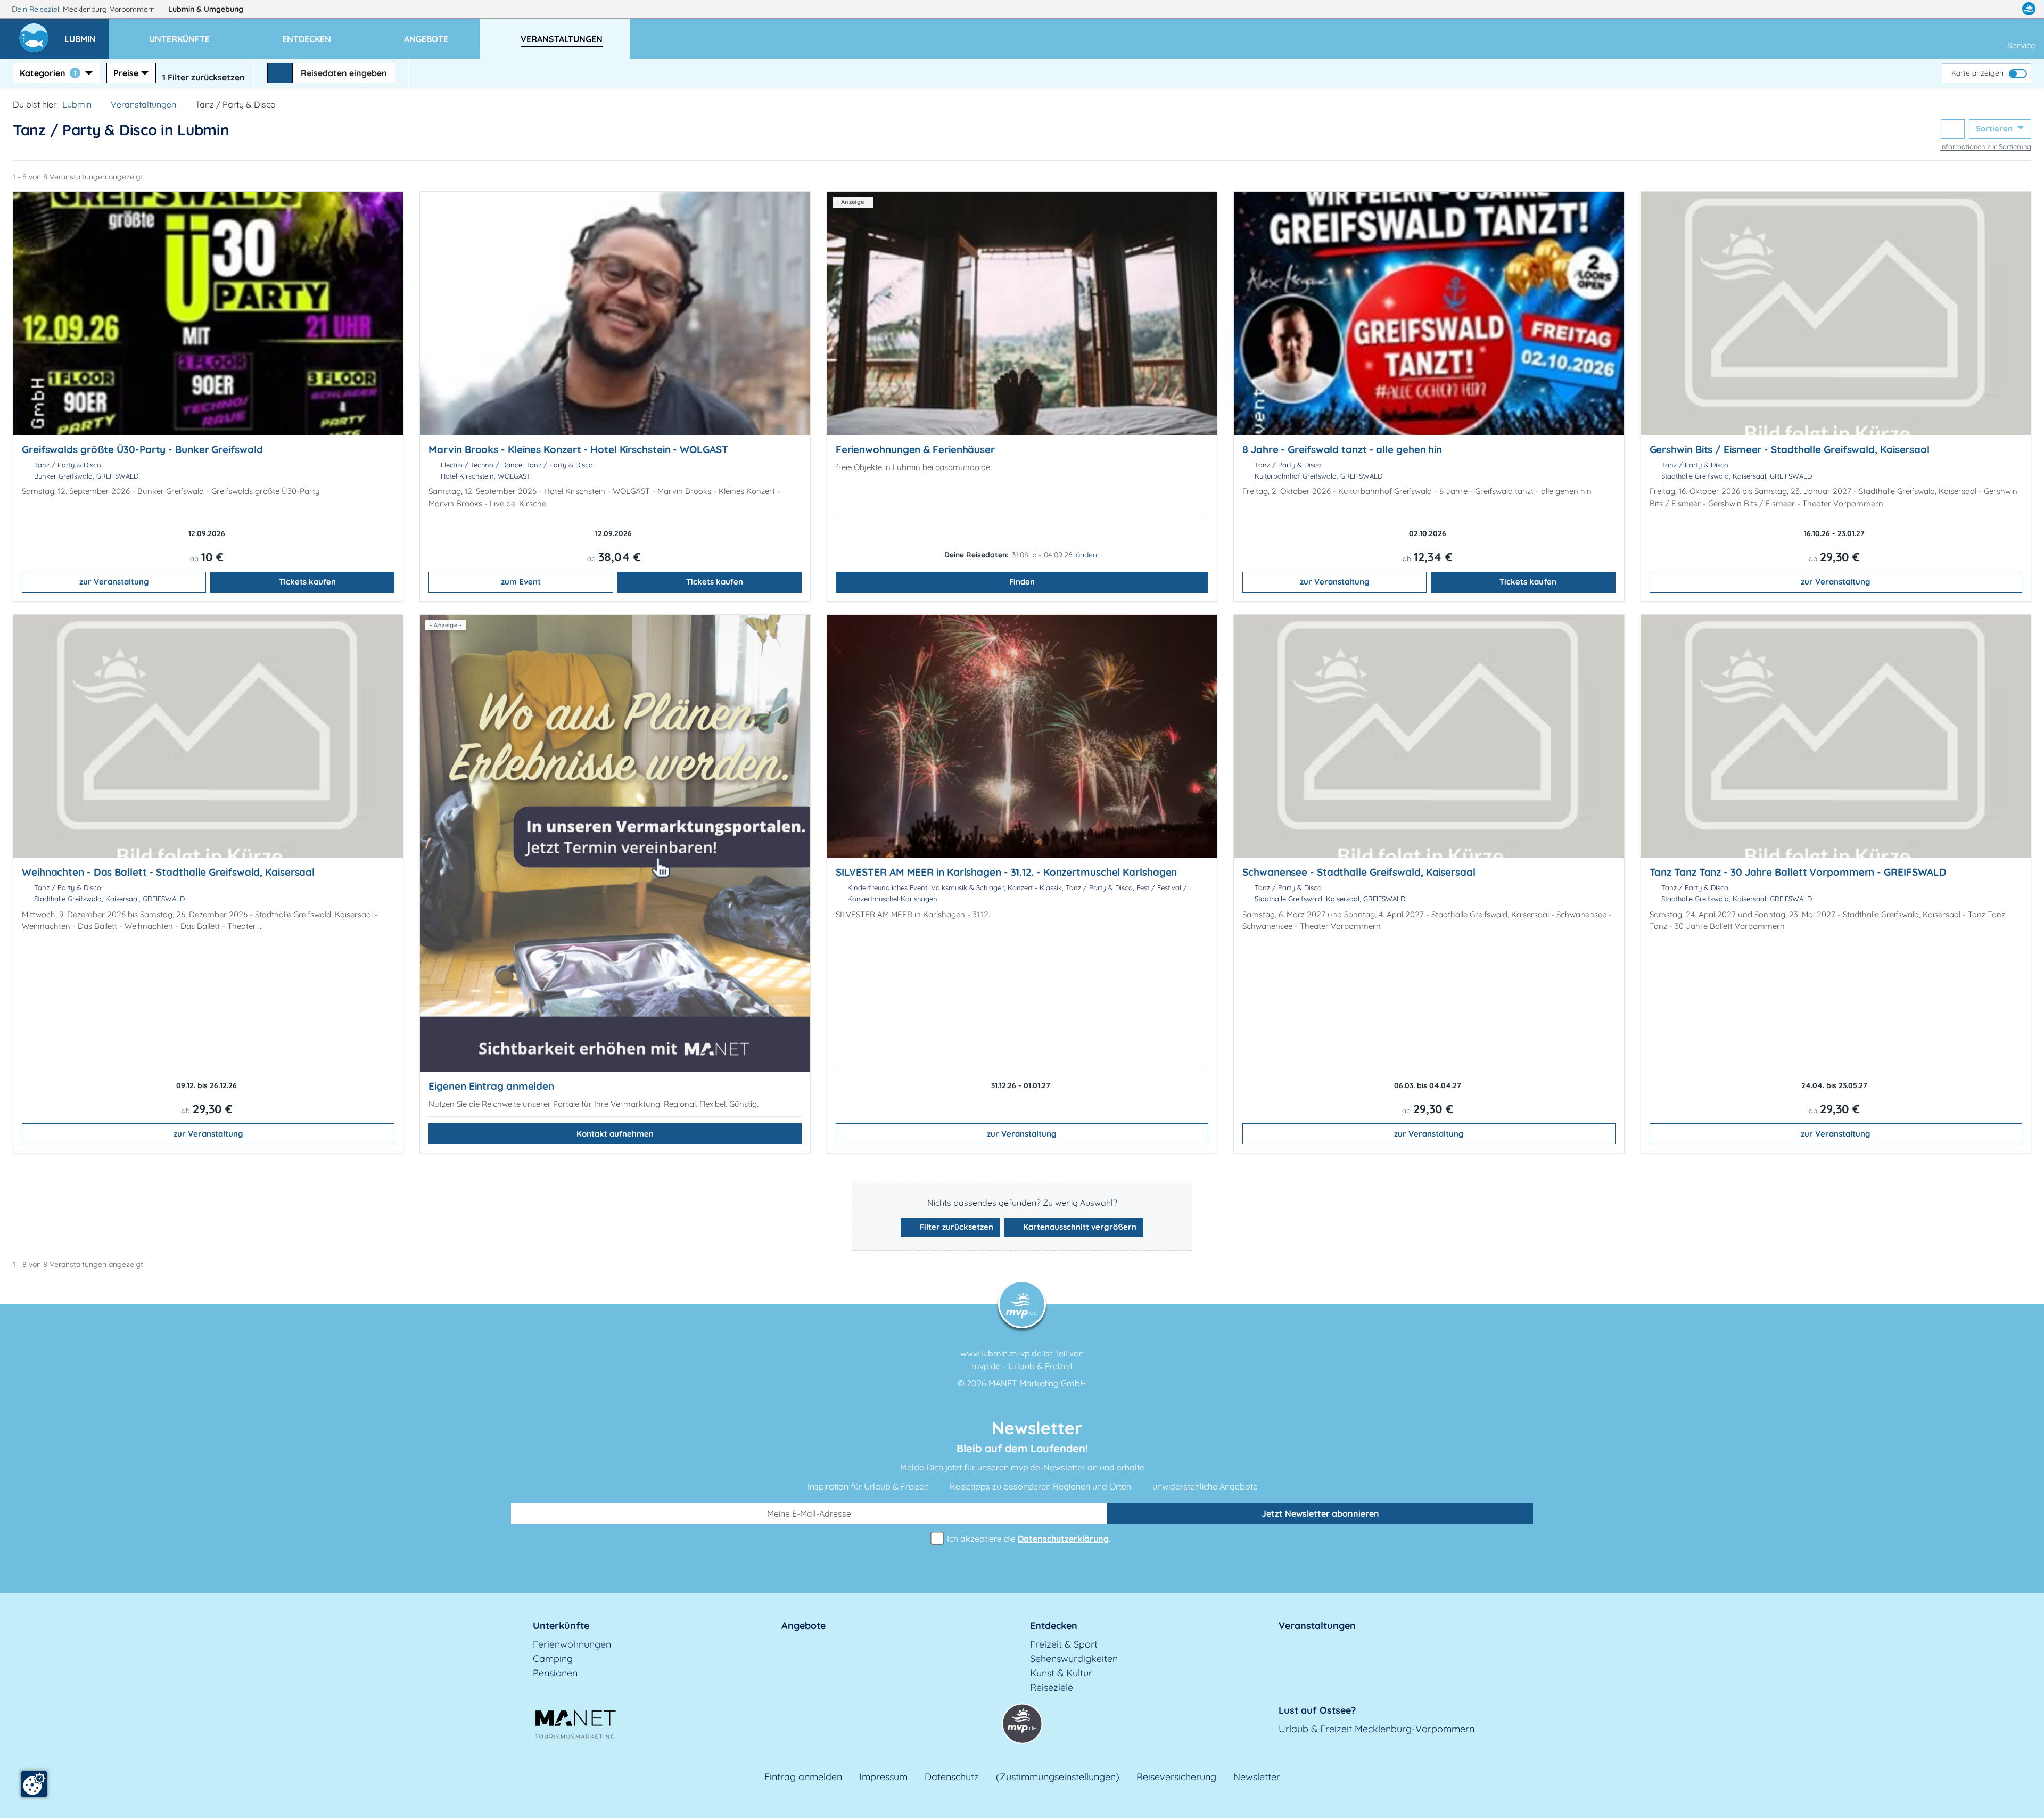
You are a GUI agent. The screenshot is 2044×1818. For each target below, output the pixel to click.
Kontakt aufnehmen (615, 1134)
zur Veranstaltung (114, 582)
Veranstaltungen (143, 104)
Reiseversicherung (1176, 1777)
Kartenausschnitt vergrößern (1079, 1227)
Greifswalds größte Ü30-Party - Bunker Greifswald (142, 449)
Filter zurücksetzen (955, 1227)
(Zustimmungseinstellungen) (1058, 1777)
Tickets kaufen (307, 582)
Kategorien (48, 73)
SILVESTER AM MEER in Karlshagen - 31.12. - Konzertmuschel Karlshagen (1007, 872)
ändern (1088, 555)
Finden (1022, 582)
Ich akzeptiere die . (1028, 1539)
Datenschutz (952, 1777)
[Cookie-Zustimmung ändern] (34, 1784)
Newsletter (1257, 1777)
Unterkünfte (561, 1626)
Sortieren (1995, 129)
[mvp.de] (2029, 9)
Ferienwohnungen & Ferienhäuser (915, 449)
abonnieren (1320, 1513)
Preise (126, 73)
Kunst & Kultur (1061, 1673)
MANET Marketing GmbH (1037, 1383)
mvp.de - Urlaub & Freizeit (1022, 1366)
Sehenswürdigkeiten (1074, 1659)
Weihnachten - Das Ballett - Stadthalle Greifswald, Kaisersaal (168, 872)
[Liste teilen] (1953, 129)
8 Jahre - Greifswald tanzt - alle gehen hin (1342, 449)
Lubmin (206, 9)
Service (2021, 45)
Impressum (883, 1777)
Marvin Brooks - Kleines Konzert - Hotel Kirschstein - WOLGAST (578, 449)
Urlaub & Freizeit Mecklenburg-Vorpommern (1377, 1729)
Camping (553, 1659)
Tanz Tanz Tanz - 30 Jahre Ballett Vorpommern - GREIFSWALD (1798, 872)
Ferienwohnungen (572, 1644)
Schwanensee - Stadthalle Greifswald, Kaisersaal (1359, 872)
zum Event (521, 582)
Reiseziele (1052, 1687)
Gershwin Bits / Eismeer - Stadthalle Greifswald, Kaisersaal (1790, 449)
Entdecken (1054, 1626)
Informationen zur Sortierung (1986, 146)
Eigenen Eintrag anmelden (491, 1086)
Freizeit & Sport (1064, 1644)
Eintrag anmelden (803, 1777)
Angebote (803, 1626)
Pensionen (555, 1673)
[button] (86, 34)
